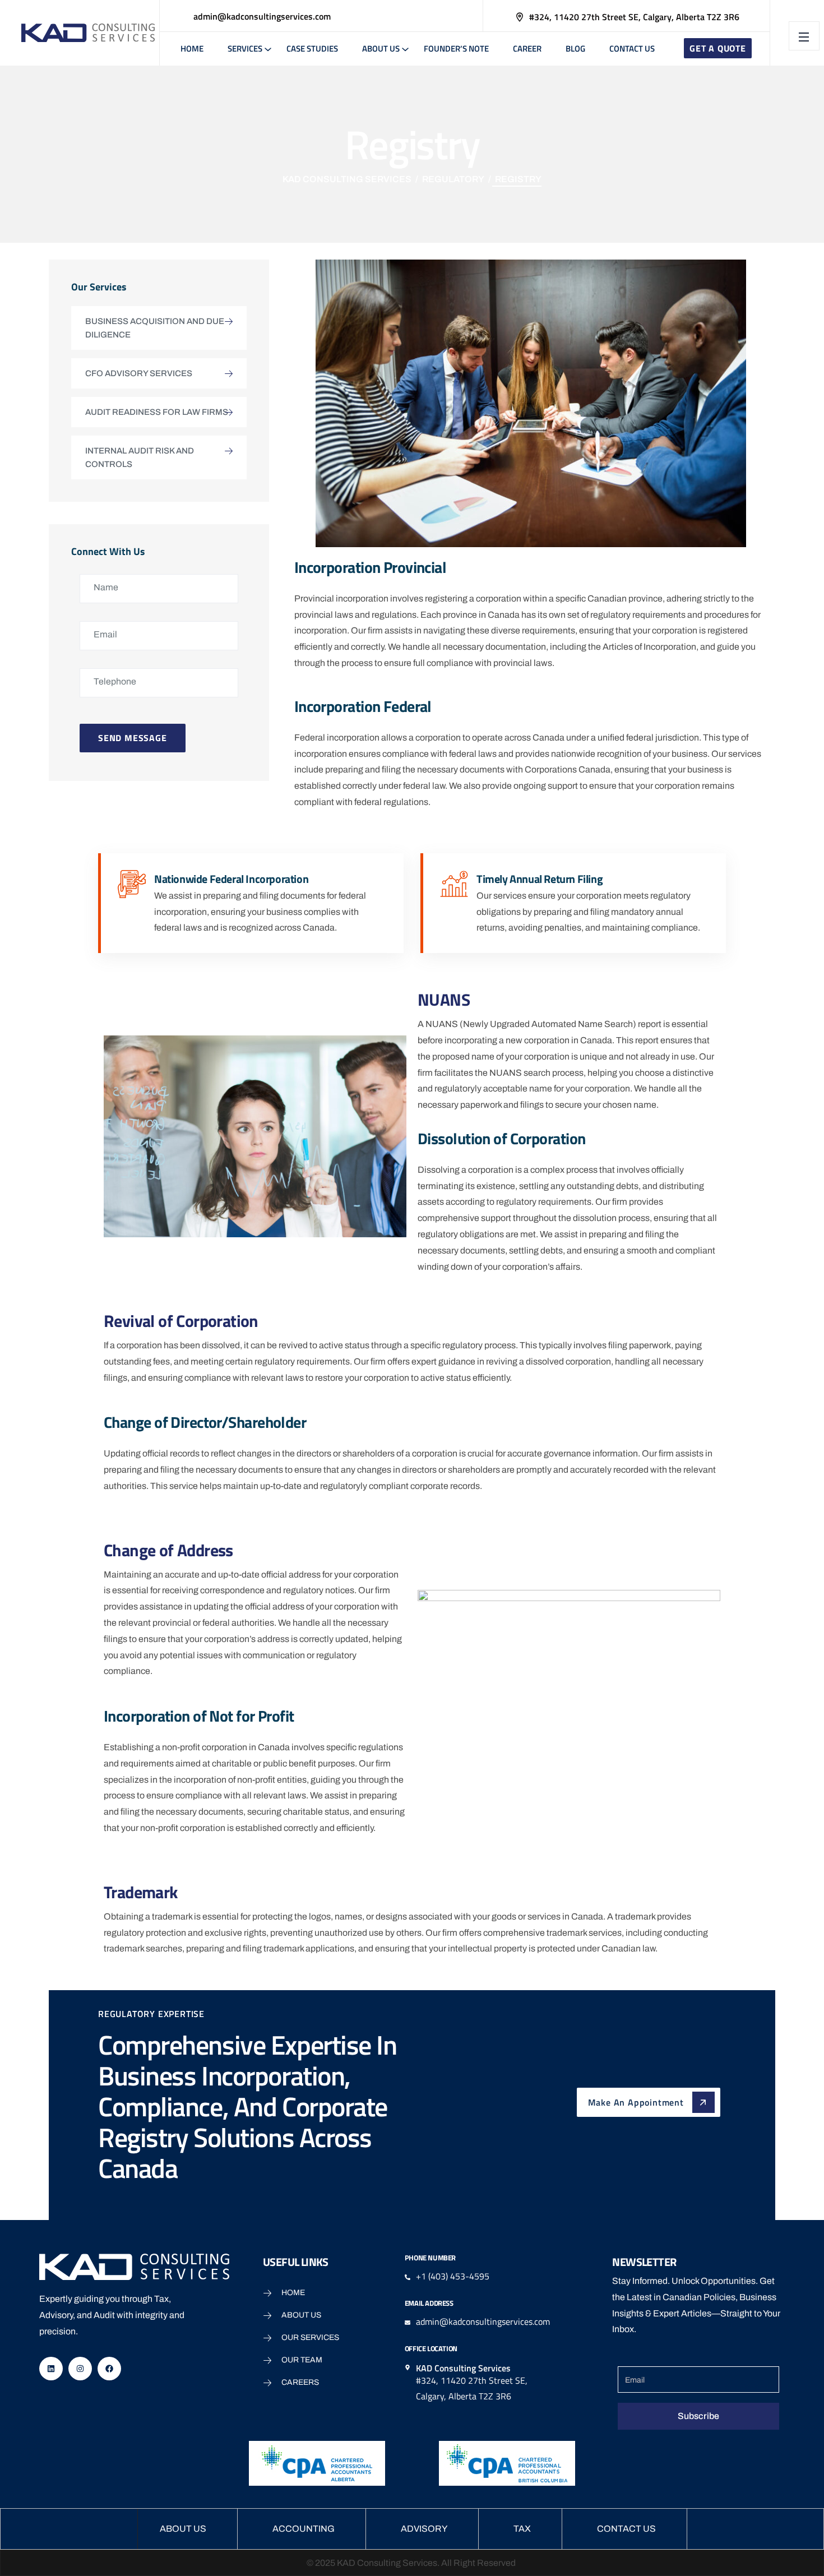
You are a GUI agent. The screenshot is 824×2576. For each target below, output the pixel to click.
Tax (522, 2529)
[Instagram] (80, 2369)
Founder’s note (456, 48)
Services (245, 48)
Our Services (310, 2337)
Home (192, 48)
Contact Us (632, 48)
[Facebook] (109, 2369)
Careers (300, 2382)
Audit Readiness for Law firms (157, 412)
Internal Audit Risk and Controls (140, 457)
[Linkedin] (51, 2369)
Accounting (304, 2529)
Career (527, 48)
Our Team (302, 2360)
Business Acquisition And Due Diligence (155, 328)
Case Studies (312, 48)
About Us (381, 48)
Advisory (424, 2529)
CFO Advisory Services (139, 373)
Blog (575, 48)
